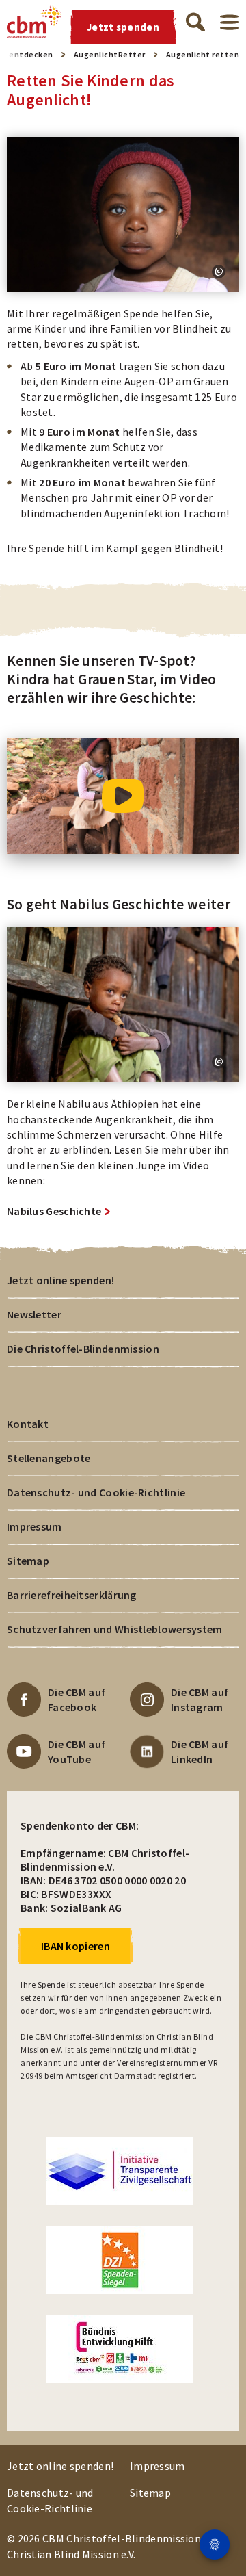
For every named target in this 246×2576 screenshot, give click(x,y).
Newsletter (34, 1314)
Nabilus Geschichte (54, 1211)
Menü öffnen (230, 22)
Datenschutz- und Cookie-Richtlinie (96, 1492)
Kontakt (28, 1424)
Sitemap (28, 1561)
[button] (219, 272)
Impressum (35, 1526)
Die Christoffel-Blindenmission (83, 1349)
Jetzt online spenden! (60, 1280)
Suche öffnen (195, 22)
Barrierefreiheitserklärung (72, 1595)
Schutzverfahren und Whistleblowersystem (115, 1629)
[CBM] (34, 22)
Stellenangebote (49, 1458)
